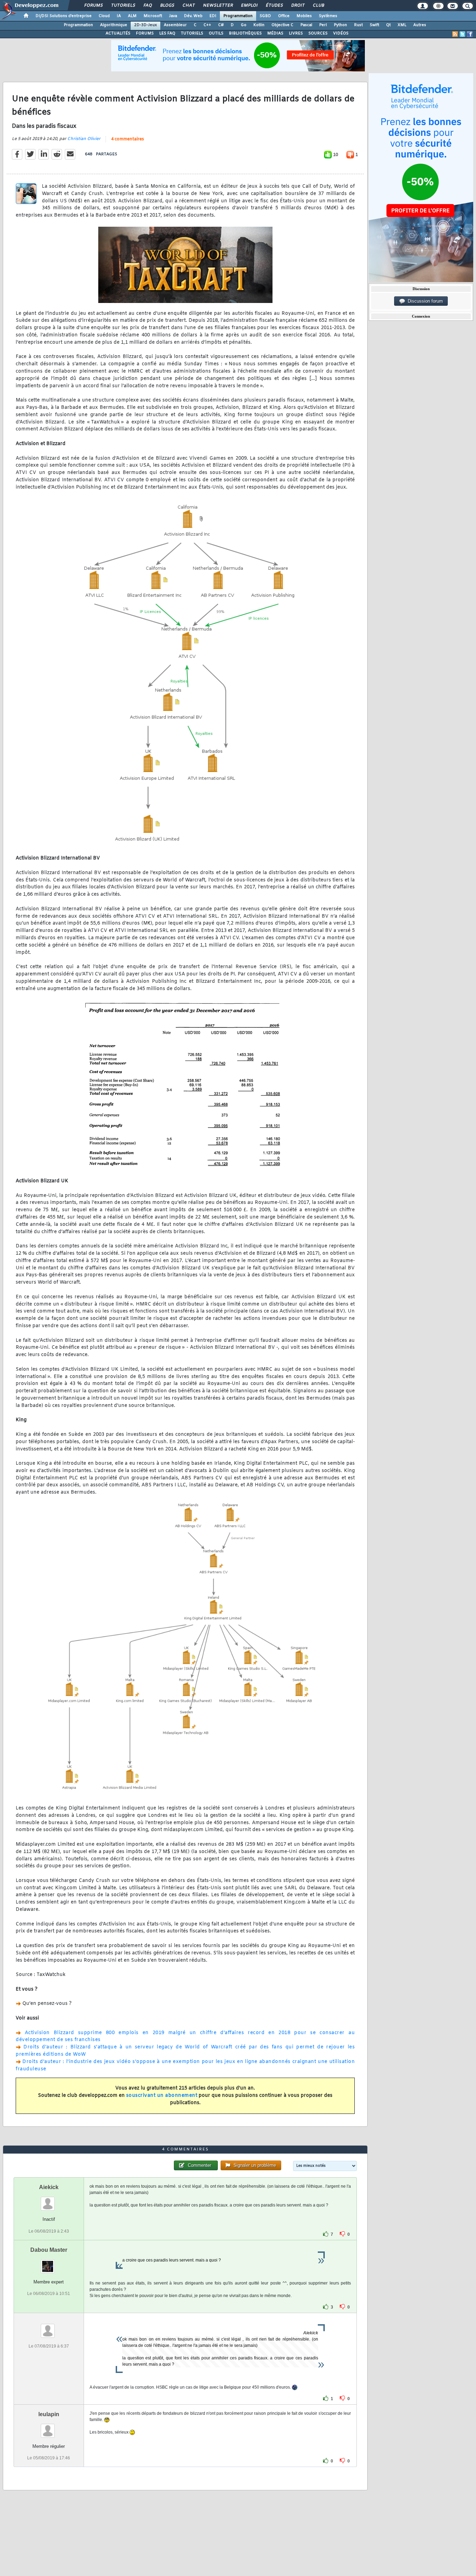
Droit (298, 6)
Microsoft (153, 16)
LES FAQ (167, 33)
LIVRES (296, 33)
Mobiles (304, 16)
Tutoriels (123, 6)
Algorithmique (114, 25)
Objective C (282, 25)
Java (173, 16)
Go (244, 25)
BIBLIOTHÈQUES (245, 33)
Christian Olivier (84, 139)
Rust (358, 25)
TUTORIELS (192, 33)
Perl (323, 25)
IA (119, 16)
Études (274, 6)
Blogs (167, 6)
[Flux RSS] (455, 34)
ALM (132, 16)
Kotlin (259, 25)
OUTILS (216, 33)
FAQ (147, 6)
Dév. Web (193, 16)
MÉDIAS (275, 33)
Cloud (104, 16)
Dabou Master (49, 2250)
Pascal (306, 25)
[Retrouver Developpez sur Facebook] (470, 34)
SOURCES (318, 33)
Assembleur (175, 25)
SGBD (265, 16)
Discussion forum (424, 301)
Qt (388, 25)
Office (284, 16)
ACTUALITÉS (118, 33)
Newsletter (218, 6)
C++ (207, 25)
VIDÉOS (341, 33)
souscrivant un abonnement (162, 2096)
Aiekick (49, 2187)
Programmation (238, 16)
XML (402, 25)
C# (221, 25)
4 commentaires (128, 139)
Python (340, 25)
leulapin (49, 2414)
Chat (188, 6)
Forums (93, 6)
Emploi (249, 6)
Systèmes (328, 16)
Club (318, 6)
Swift (374, 25)
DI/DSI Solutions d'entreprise (64, 16)
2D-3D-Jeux (145, 25)
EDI (213, 16)
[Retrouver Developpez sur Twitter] (462, 34)
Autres (420, 25)
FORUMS (145, 33)
